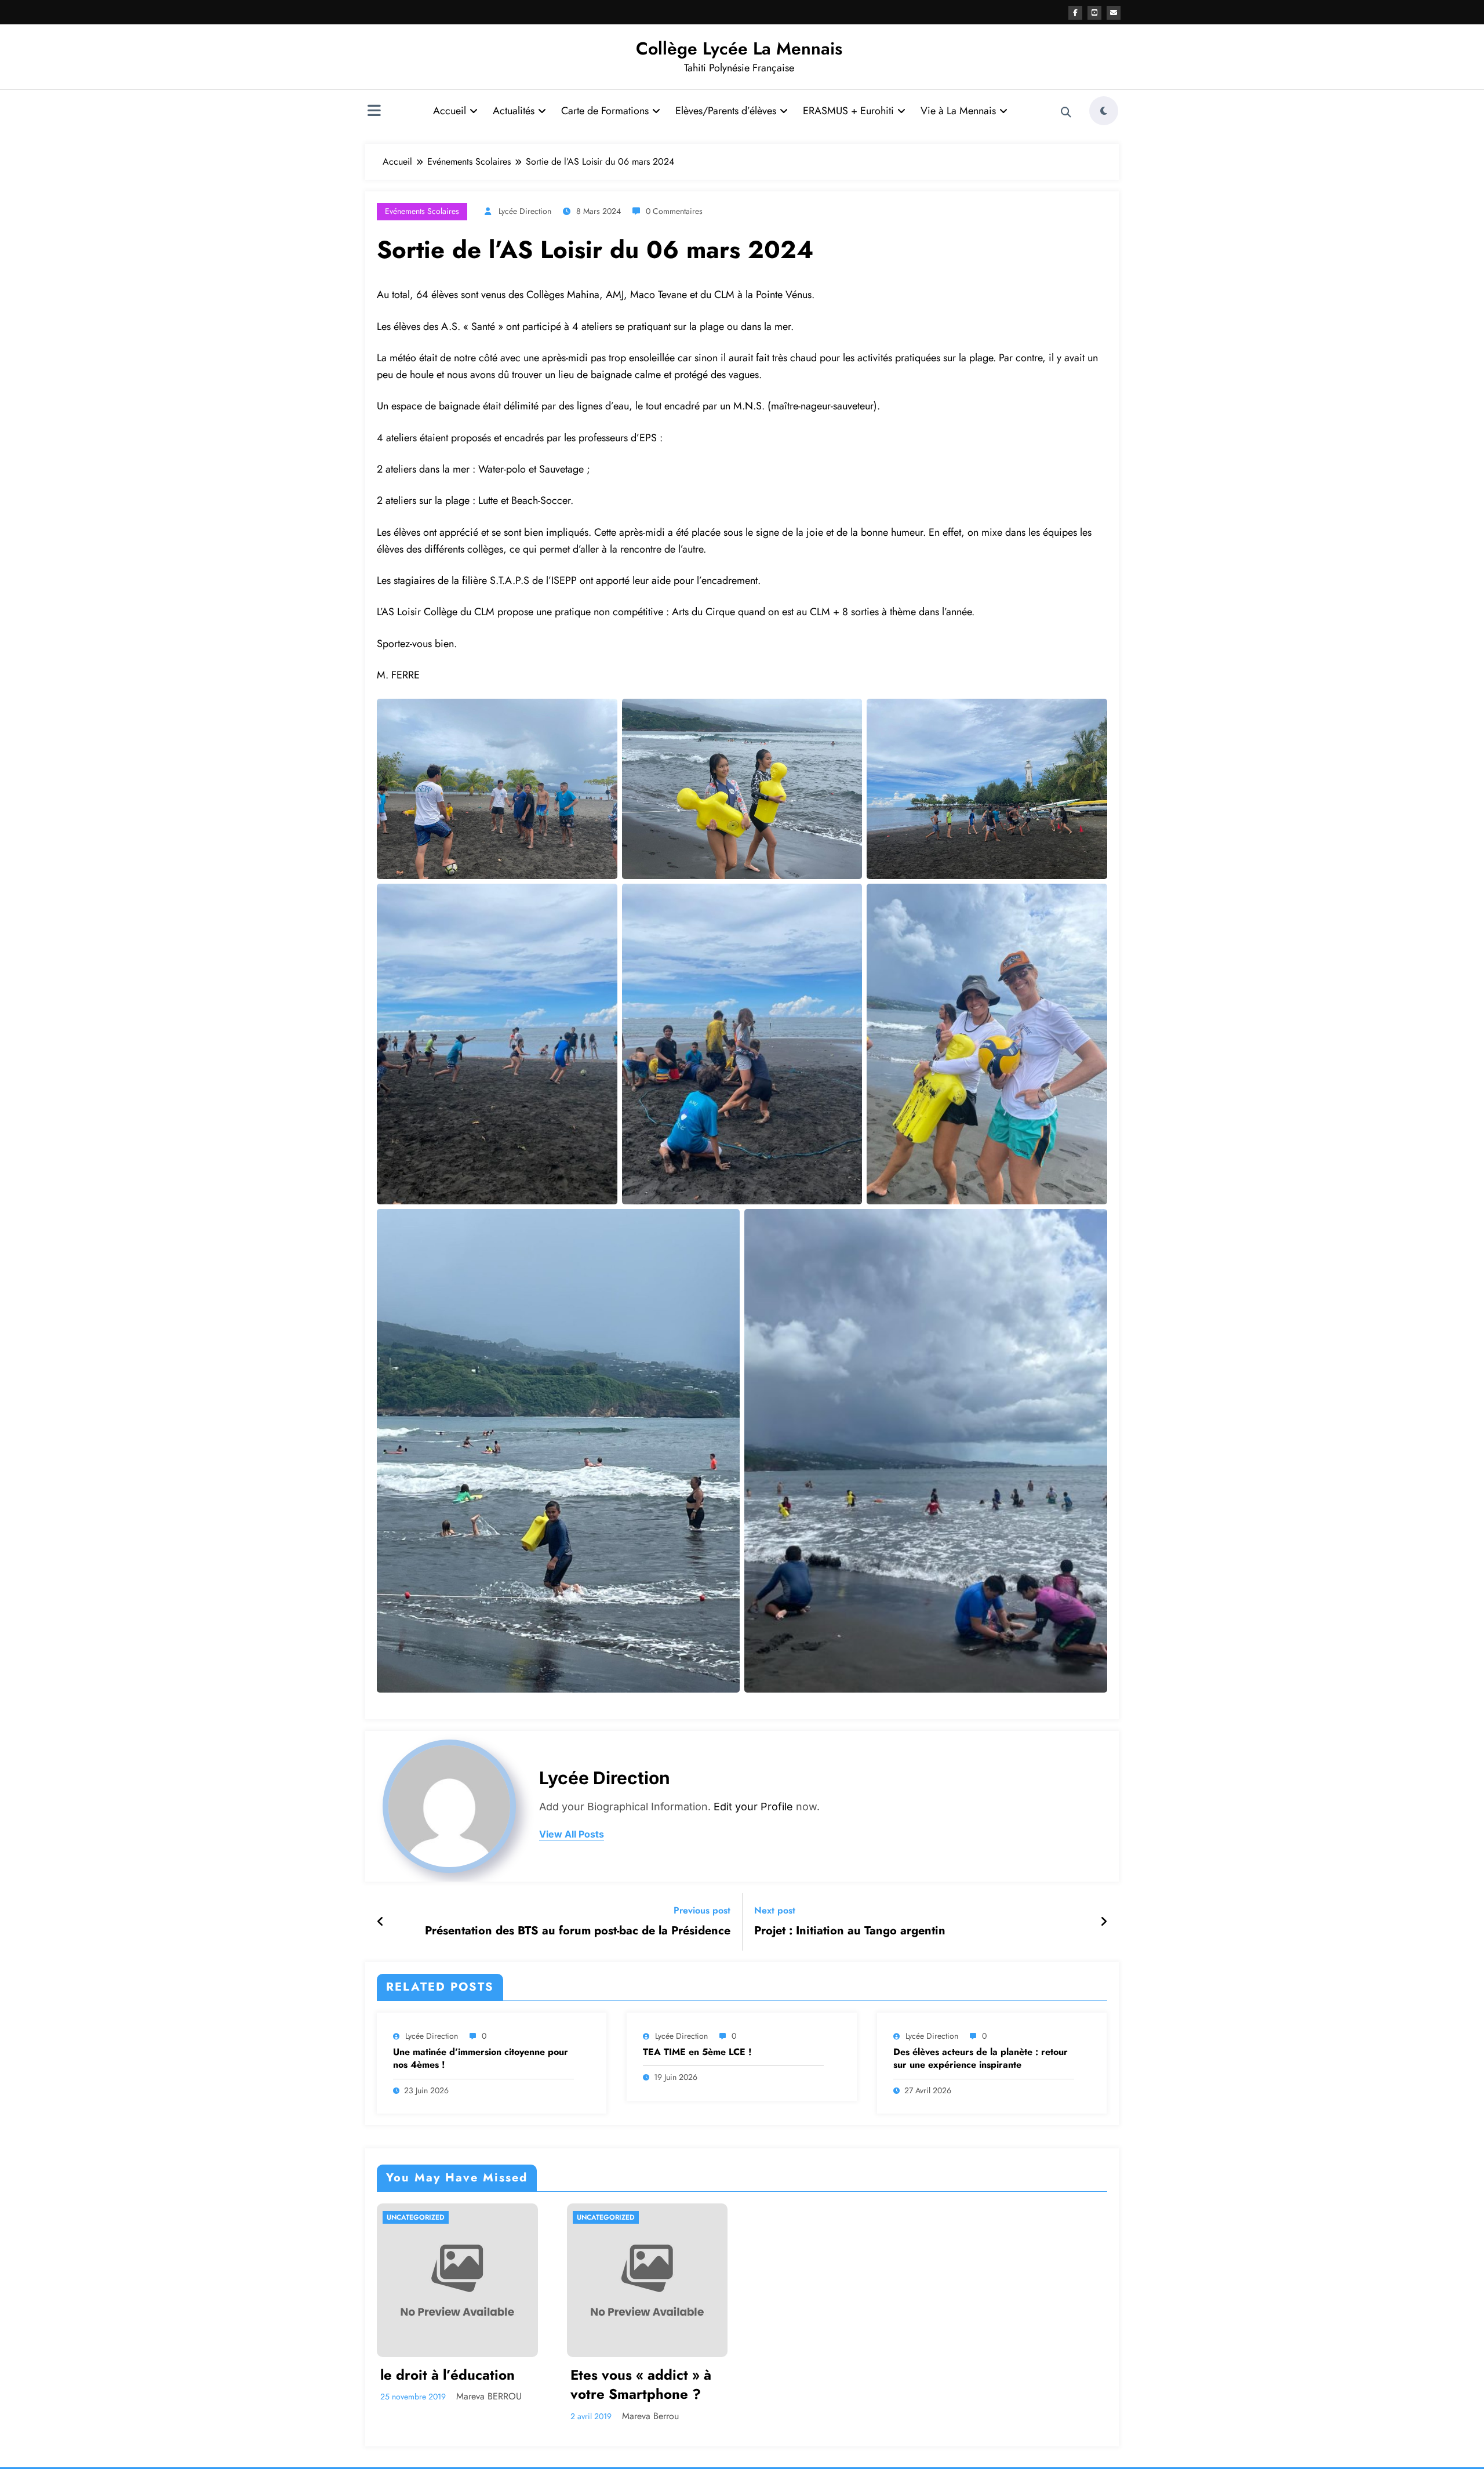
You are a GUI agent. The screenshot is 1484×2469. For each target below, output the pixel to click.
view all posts (572, 1834)
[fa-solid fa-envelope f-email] (1114, 13)
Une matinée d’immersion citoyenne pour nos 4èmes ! (481, 2058)
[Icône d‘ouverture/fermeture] (374, 112)
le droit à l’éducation (448, 2375)
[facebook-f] (1075, 13)
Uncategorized (416, 2217)
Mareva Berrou (650, 2416)
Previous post (702, 1910)
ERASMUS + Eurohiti (848, 111)
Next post (775, 1910)
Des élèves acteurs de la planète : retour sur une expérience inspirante (981, 2058)
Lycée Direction (525, 211)
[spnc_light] (1104, 111)
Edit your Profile (753, 1807)
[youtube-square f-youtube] (1094, 13)
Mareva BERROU (489, 2396)
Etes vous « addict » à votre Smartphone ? (641, 2385)
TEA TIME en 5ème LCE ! (697, 2052)
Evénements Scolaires (422, 211)
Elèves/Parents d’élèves (726, 111)
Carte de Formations (605, 111)
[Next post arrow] (1104, 1922)
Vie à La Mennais (958, 111)
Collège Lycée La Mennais (739, 48)
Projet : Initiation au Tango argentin (850, 1931)
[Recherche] (1066, 112)
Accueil (450, 111)
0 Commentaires (674, 211)
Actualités (514, 111)
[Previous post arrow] (381, 1922)
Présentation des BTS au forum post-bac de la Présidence (578, 1931)
